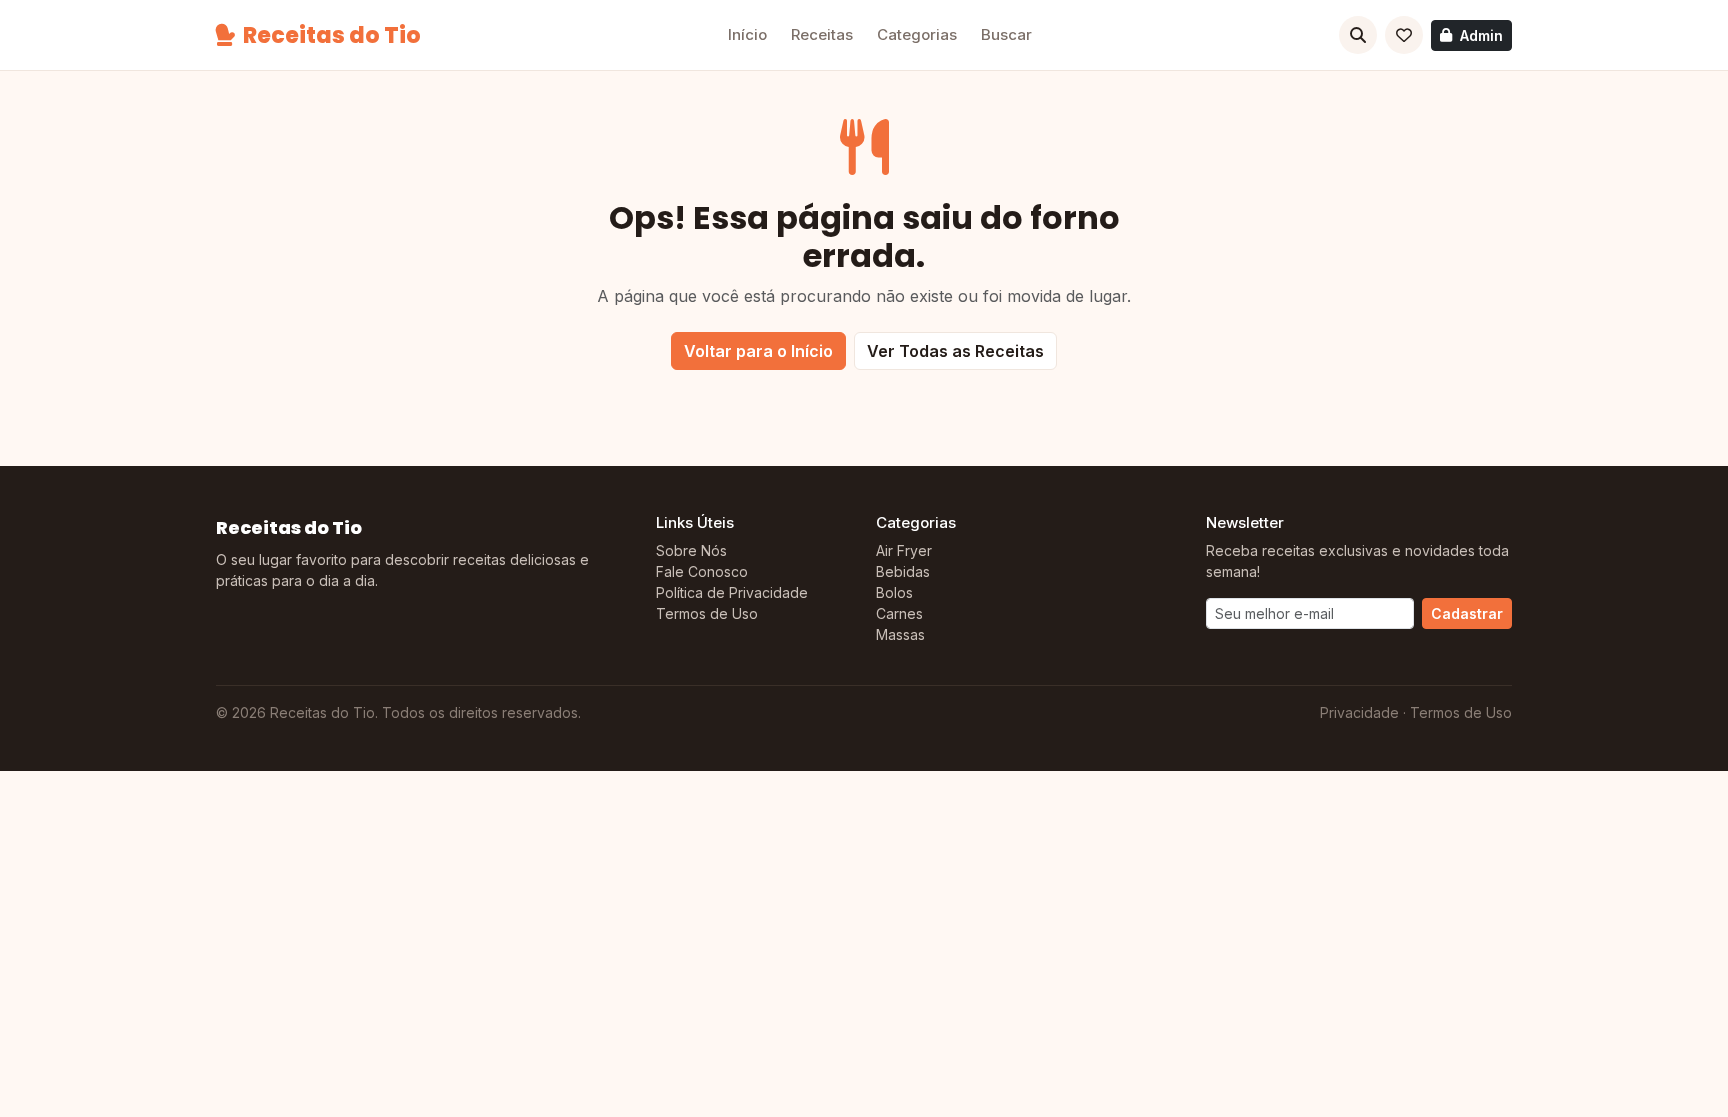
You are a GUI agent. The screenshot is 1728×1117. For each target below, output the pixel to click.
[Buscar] (1358, 35)
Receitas (822, 34)
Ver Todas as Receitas (955, 351)
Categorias (917, 34)
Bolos (894, 592)
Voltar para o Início (758, 351)
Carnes (899, 613)
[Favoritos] (1404, 35)
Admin (1481, 35)
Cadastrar (1467, 613)
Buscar (1006, 34)
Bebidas (903, 571)
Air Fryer (904, 550)
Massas (900, 634)
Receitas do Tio (332, 35)
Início (747, 34)
